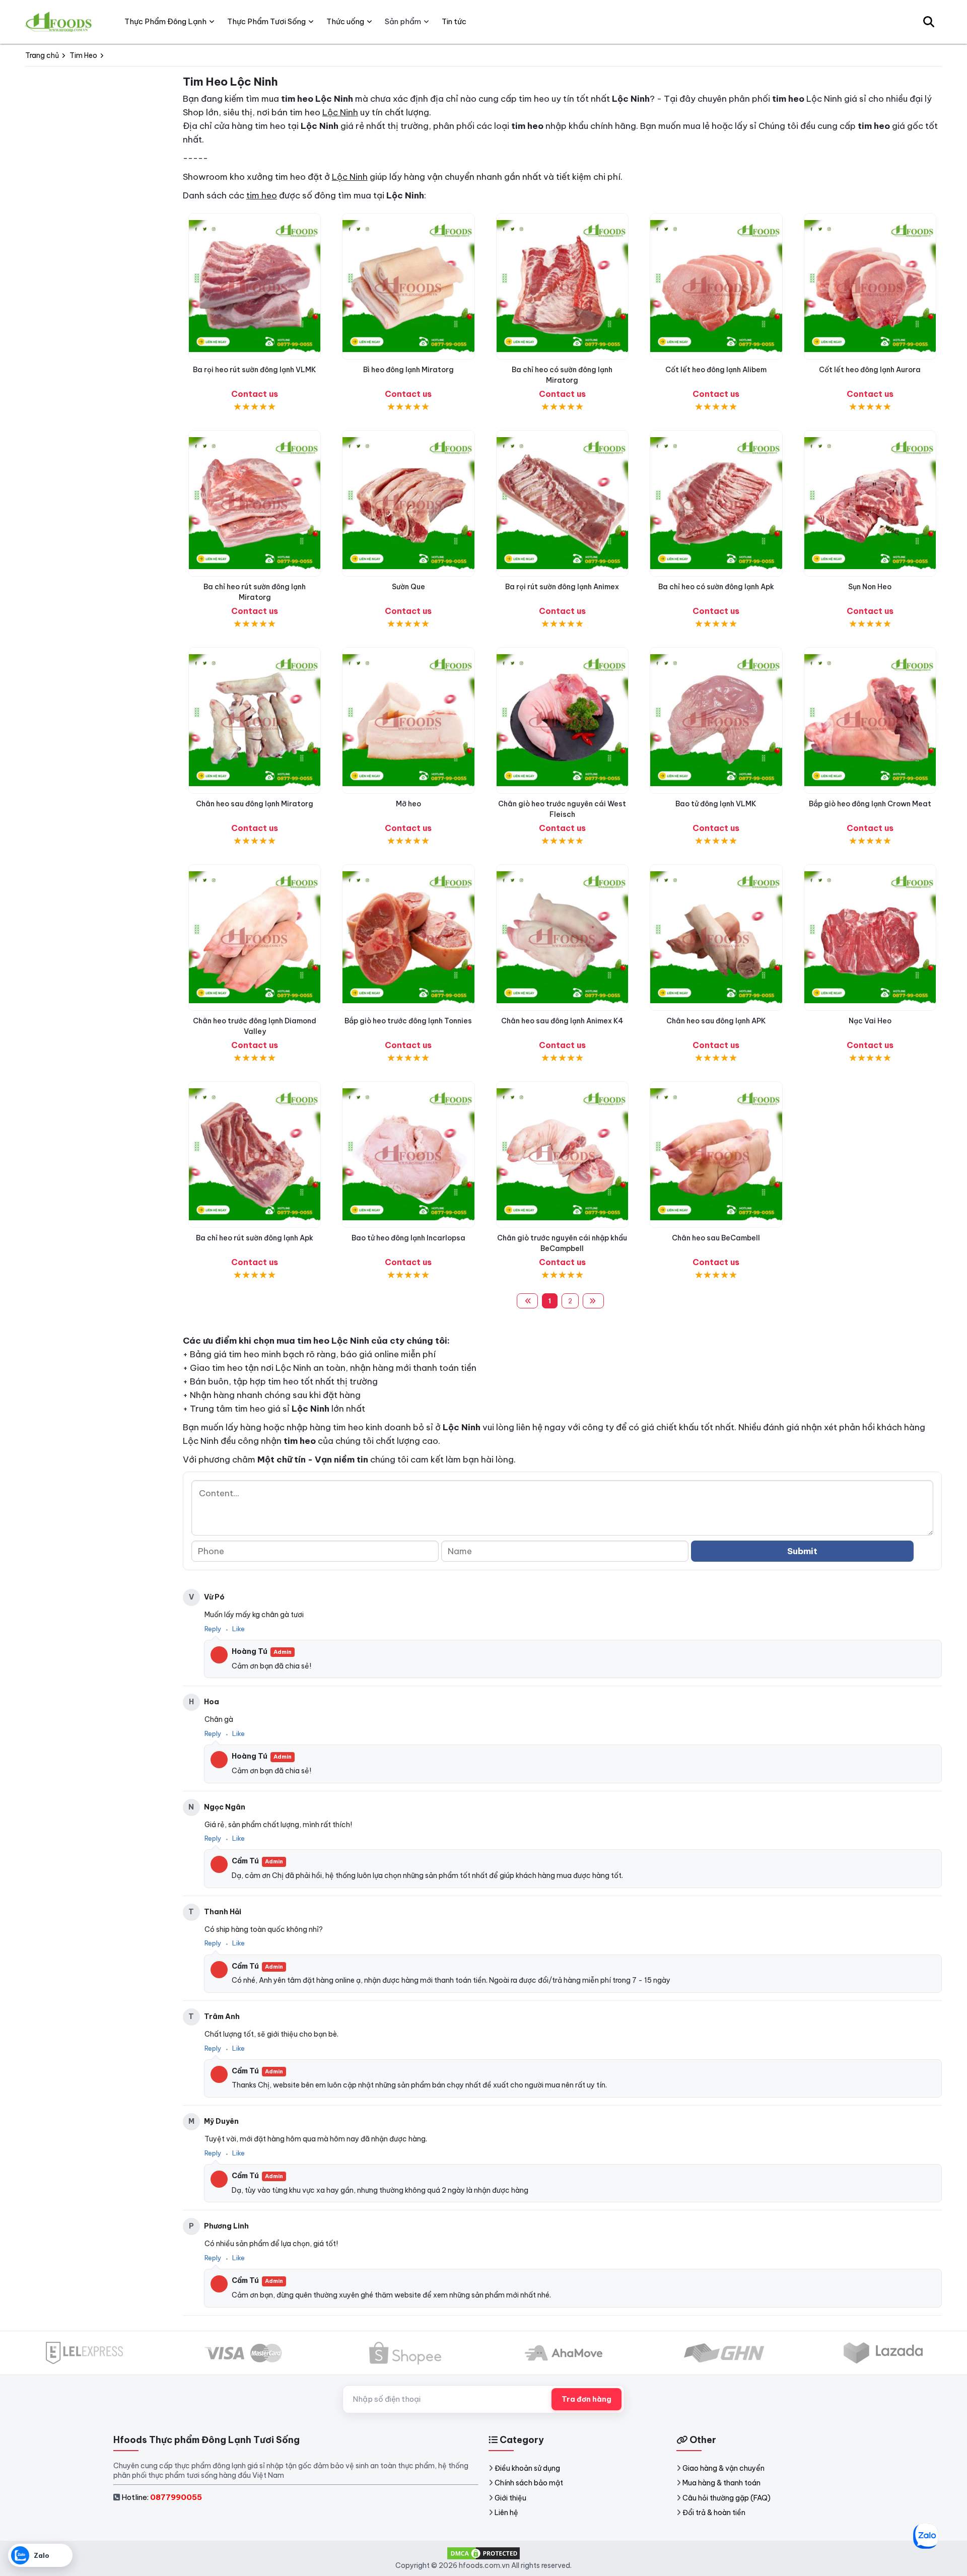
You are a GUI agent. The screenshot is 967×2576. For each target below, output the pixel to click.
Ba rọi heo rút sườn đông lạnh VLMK (255, 370)
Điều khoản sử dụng (527, 2468)
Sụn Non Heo (870, 587)
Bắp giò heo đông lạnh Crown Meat (870, 804)
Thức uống (345, 21)
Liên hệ (506, 2513)
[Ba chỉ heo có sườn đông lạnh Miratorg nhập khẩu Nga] (562, 286)
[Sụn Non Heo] (870, 503)
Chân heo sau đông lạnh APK (716, 1021)
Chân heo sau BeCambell (716, 1238)
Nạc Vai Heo (870, 1021)
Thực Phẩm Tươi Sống (266, 21)
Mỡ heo (408, 804)
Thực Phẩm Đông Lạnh (165, 21)
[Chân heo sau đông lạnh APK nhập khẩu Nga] (716, 937)
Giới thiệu (510, 2498)
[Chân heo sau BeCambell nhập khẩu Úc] (716, 1155)
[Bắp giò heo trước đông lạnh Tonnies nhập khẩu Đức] (408, 937)
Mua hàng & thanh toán (721, 2483)
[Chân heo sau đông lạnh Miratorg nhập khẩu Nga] (255, 720)
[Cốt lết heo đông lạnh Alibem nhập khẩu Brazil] (716, 286)
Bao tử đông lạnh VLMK (716, 804)
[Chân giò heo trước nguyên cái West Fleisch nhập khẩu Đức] (562, 720)
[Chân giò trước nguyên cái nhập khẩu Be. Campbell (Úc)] (562, 1155)
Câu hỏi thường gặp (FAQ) (727, 2498)
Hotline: (162, 2497)
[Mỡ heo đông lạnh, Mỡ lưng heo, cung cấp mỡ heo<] (408, 720)
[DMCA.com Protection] (483, 2553)
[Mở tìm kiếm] (929, 22)
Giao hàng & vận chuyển (723, 2468)
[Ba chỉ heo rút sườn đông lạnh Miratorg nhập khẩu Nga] (255, 503)
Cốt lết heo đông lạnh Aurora (870, 370)
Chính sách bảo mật (529, 2483)
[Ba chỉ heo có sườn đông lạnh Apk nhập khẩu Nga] (716, 503)
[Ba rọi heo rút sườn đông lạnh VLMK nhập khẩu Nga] (255, 286)
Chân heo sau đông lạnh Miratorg (255, 804)
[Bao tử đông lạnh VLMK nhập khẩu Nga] (716, 720)
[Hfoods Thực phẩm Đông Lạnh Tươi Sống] (59, 22)
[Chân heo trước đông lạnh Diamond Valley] (255, 937)
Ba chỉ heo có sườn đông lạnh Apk (716, 587)
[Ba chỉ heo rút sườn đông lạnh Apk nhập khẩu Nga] (255, 1155)
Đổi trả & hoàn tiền (714, 2513)
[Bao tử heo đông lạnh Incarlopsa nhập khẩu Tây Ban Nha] (408, 1155)
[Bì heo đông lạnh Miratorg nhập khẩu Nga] (408, 286)
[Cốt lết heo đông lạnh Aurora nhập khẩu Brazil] (870, 286)
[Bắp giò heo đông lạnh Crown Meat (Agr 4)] (870, 720)
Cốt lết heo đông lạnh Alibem (716, 370)
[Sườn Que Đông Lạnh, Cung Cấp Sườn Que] (408, 503)
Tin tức (454, 21)
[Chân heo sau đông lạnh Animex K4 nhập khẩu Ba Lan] (562, 937)
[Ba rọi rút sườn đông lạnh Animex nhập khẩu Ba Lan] (562, 503)
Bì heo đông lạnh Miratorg (408, 370)
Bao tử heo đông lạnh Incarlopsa (408, 1238)
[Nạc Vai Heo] (870, 937)
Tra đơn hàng (586, 2399)
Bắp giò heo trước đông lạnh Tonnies (408, 1021)
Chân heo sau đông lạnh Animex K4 (562, 1021)
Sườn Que (408, 587)
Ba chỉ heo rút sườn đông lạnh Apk (255, 1238)
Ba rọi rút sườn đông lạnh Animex (562, 587)
